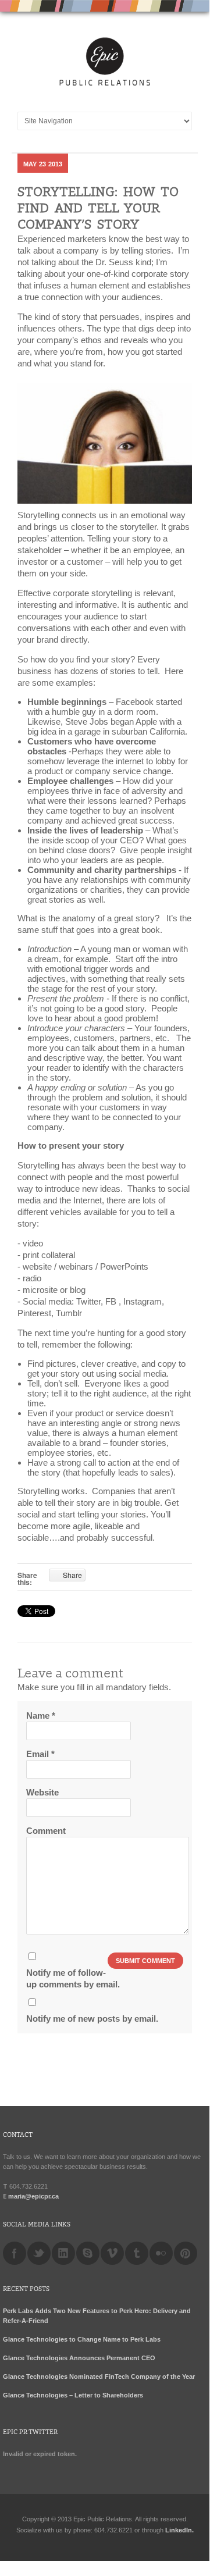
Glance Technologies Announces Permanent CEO (79, 2358)
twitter (39, 2253)
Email (40, 1754)
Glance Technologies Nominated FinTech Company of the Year (99, 2377)
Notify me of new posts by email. (92, 2019)
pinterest (186, 2253)
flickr (161, 2253)
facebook (15, 2253)
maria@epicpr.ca (33, 2196)
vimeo (112, 2253)
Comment (46, 1831)
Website (42, 1792)
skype (88, 2253)
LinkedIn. (179, 2530)
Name (41, 1715)
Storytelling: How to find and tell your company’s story (98, 209)
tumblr (137, 2253)
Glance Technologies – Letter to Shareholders (73, 2395)
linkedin (63, 2253)
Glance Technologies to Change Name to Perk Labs (82, 2339)
